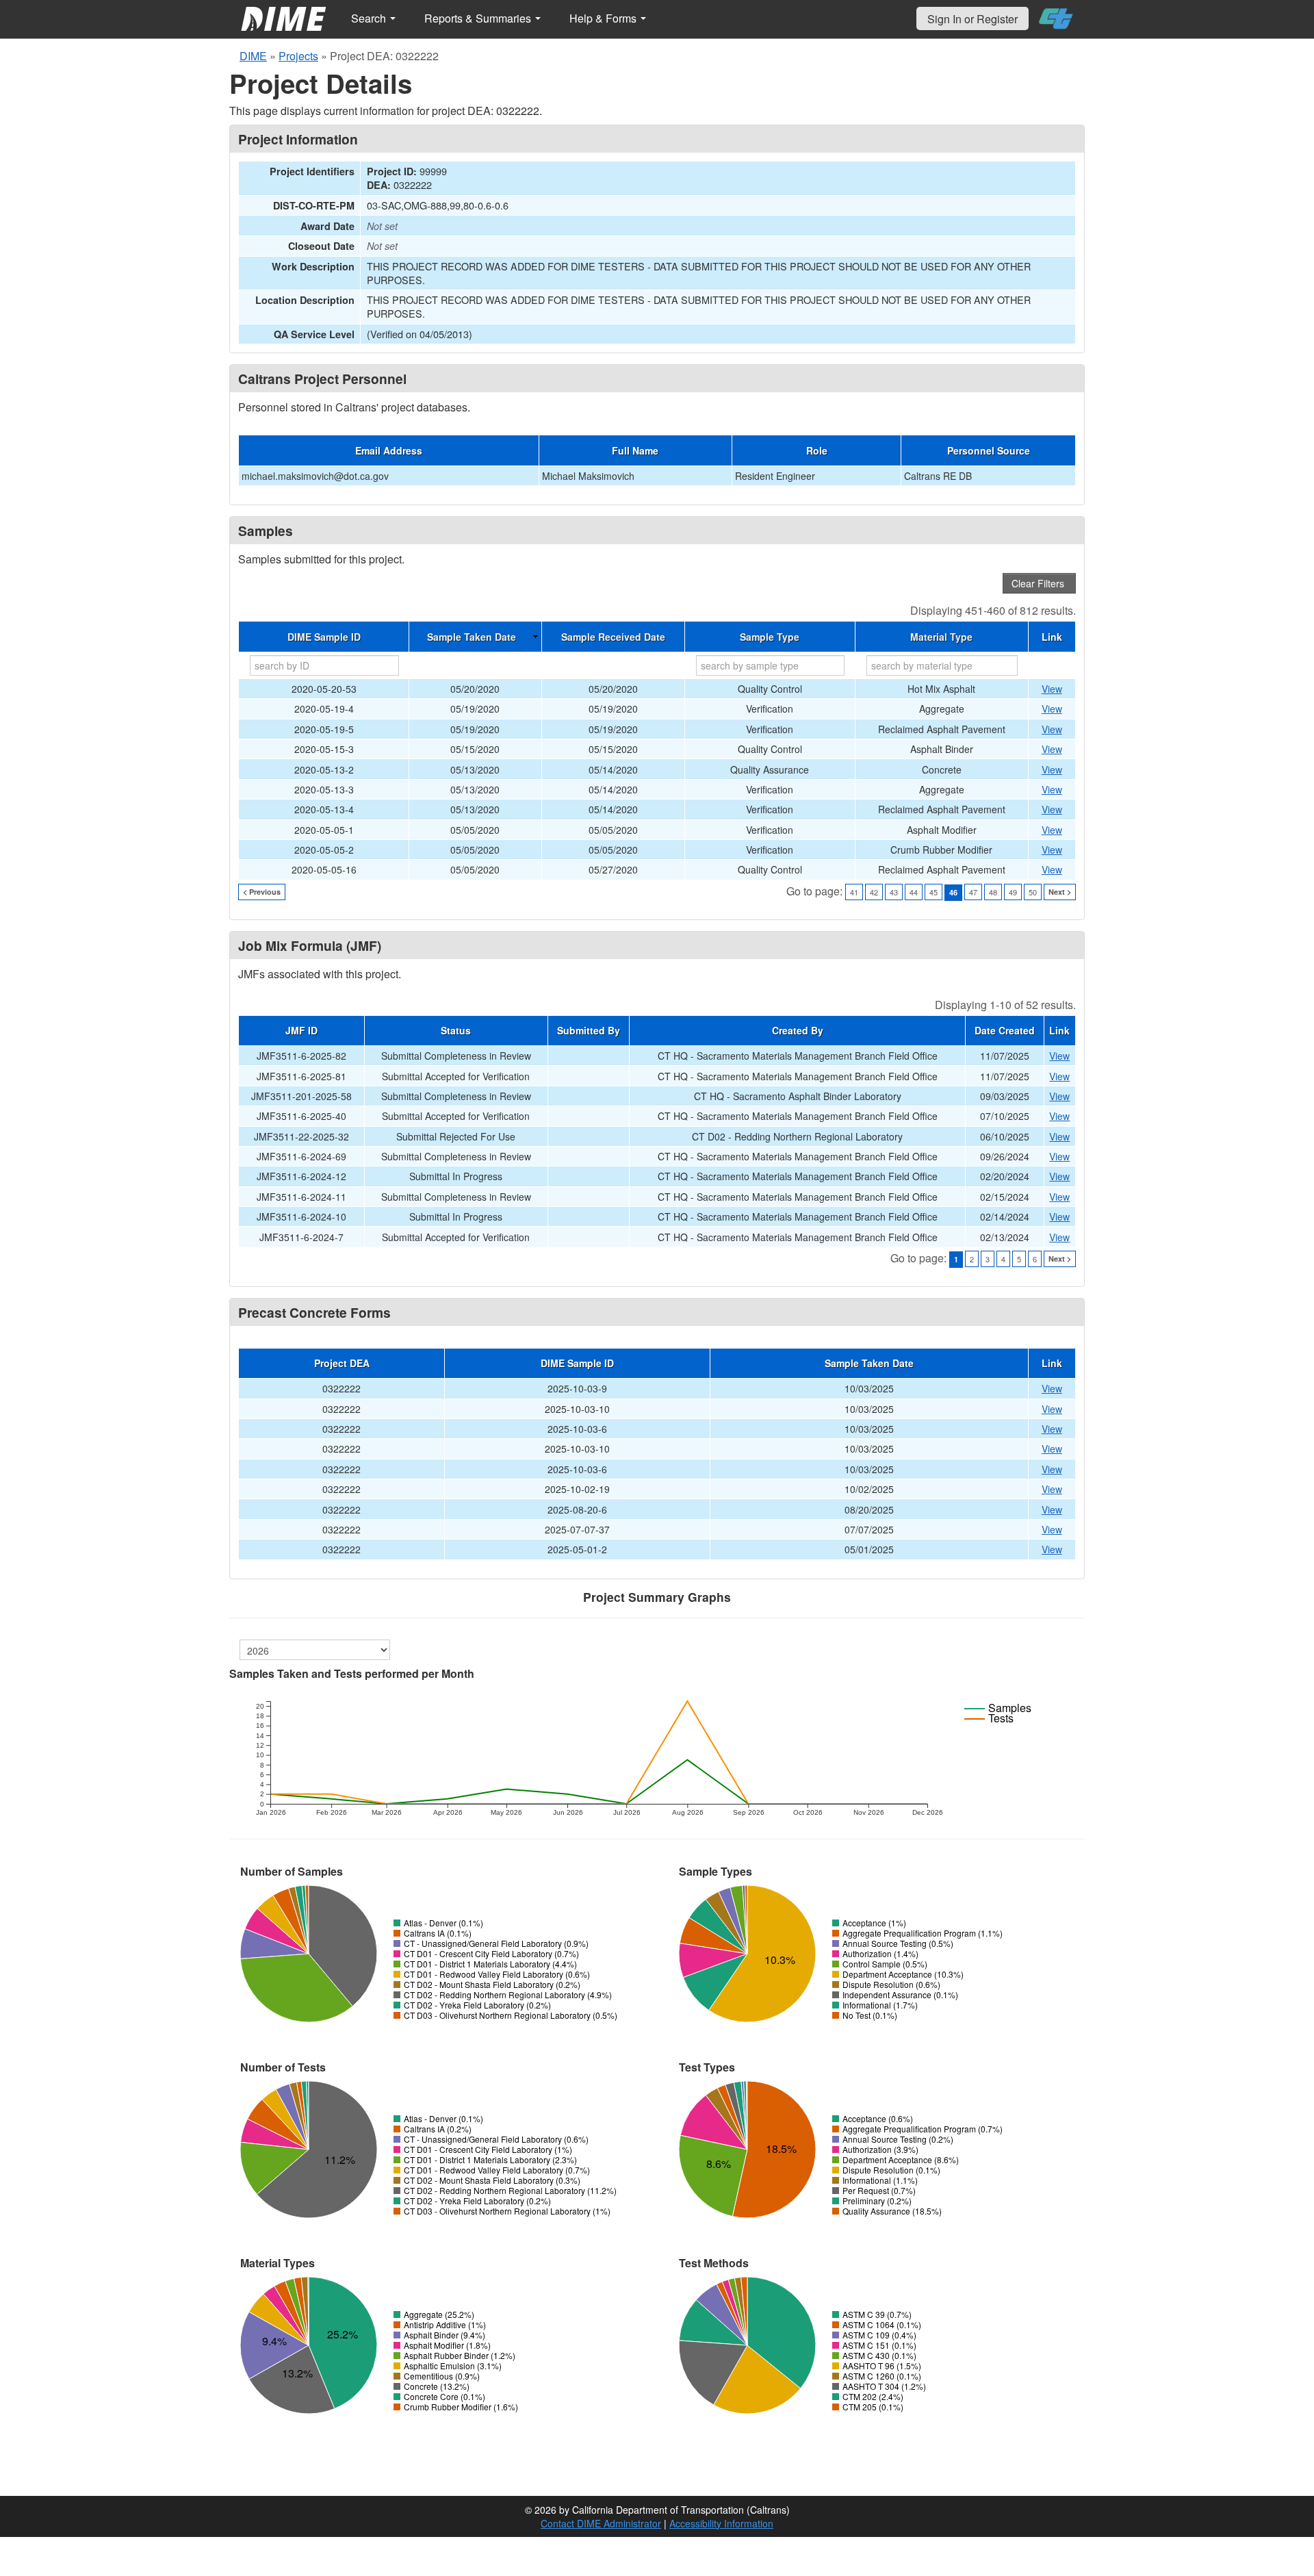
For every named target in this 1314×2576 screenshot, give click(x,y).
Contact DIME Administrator (601, 2523)
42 (874, 892)
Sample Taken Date (472, 637)
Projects (298, 56)
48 (993, 892)
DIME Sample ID (324, 637)
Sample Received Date (613, 637)
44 (914, 892)
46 (953, 892)
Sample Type (770, 637)
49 (1013, 892)
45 (933, 892)
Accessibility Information (721, 2523)
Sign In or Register (972, 19)
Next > (1060, 892)
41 (854, 892)
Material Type (941, 637)
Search (370, 18)
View (1052, 689)
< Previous (262, 892)
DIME (253, 56)
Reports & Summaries (479, 18)
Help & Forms (604, 18)
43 (894, 892)
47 (973, 892)
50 (1033, 892)
